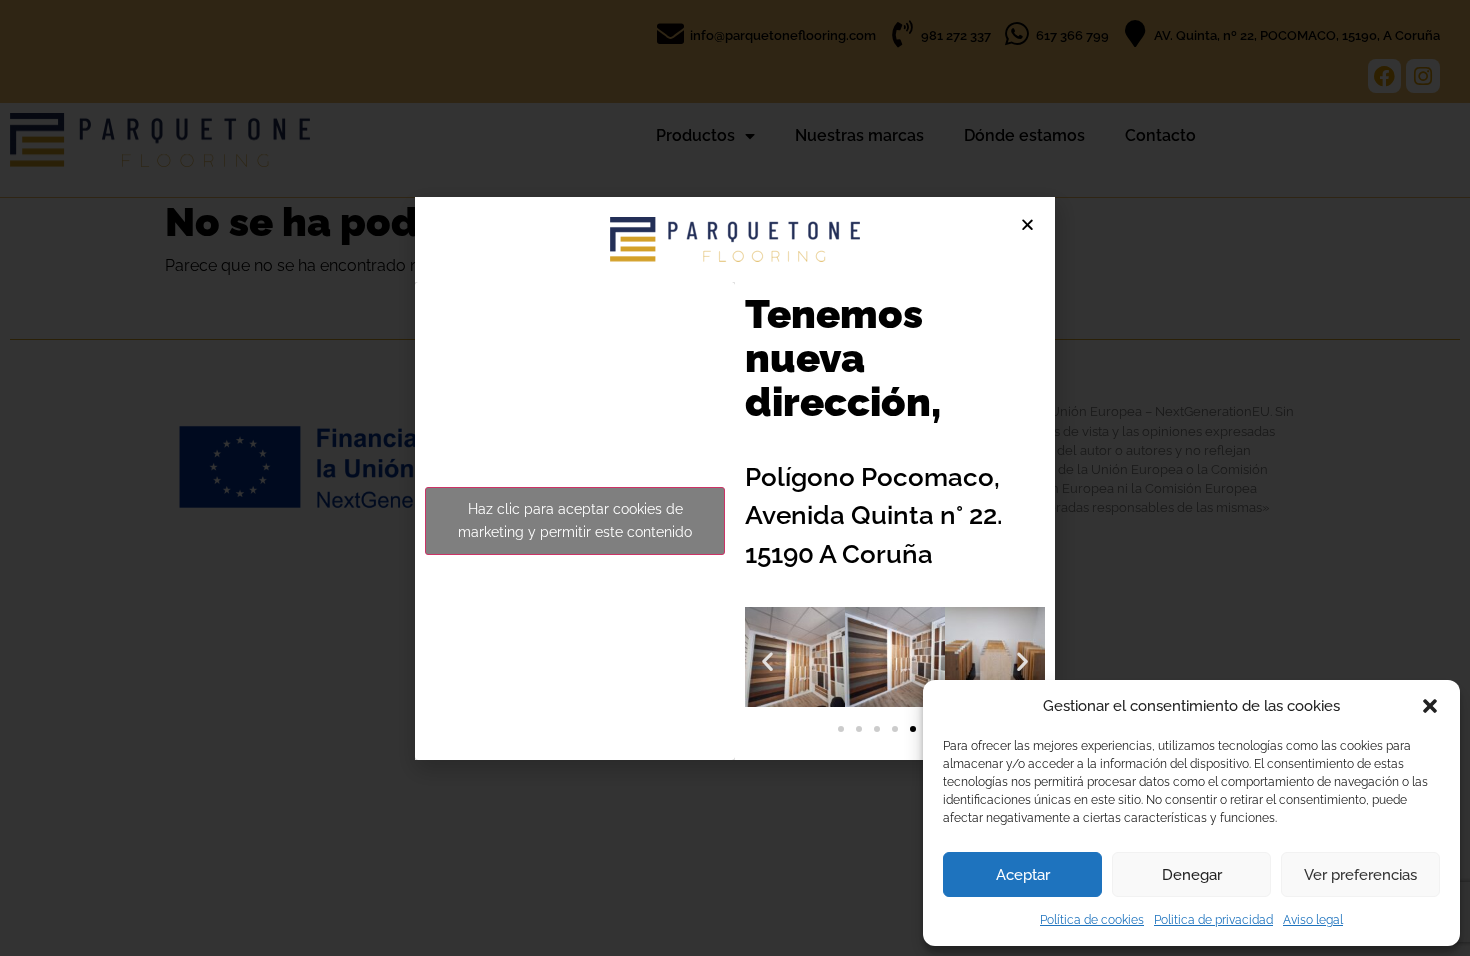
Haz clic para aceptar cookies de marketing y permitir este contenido (575, 520)
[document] (735, 478)
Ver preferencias (1360, 875)
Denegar (1192, 875)
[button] (1430, 706)
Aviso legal (1313, 920)
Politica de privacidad (1213, 920)
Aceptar (1023, 875)
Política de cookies (1092, 920)
